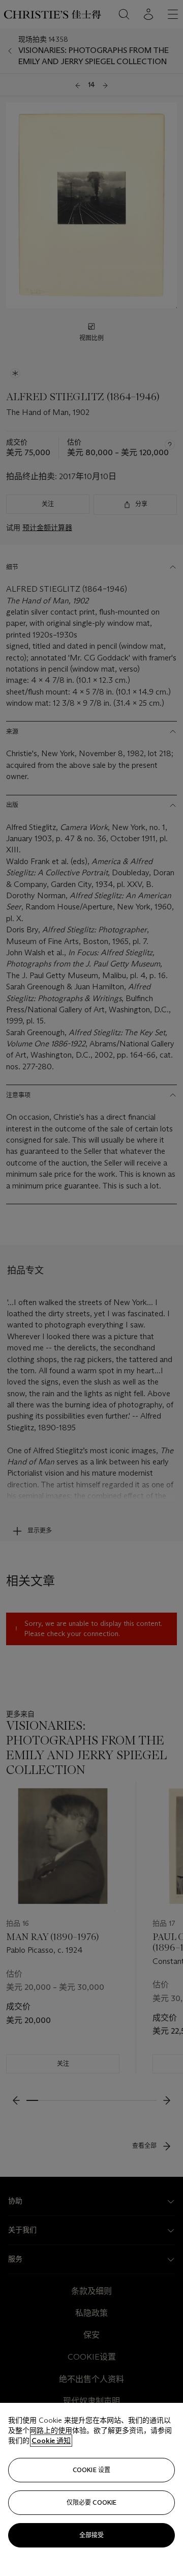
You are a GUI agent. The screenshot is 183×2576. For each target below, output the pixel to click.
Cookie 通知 (51, 2441)
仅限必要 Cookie (91, 2502)
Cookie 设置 (91, 2470)
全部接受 (91, 2535)
